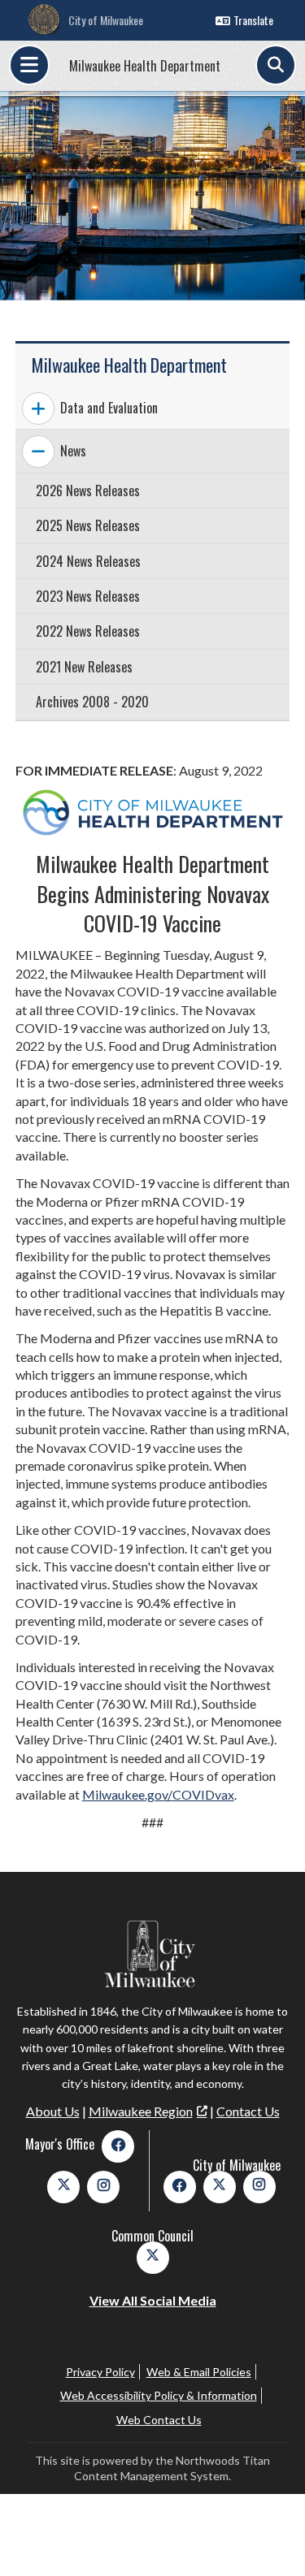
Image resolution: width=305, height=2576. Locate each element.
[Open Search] (276, 65)
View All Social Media (153, 2300)
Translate (253, 20)
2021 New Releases (84, 667)
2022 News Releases (88, 631)
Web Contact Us (159, 2420)
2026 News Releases (88, 491)
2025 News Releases (88, 525)
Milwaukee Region (141, 2111)
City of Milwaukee (106, 20)
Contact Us (248, 2111)
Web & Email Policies (199, 2372)
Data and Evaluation (109, 408)
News (73, 451)
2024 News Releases (88, 561)
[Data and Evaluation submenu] (38, 408)
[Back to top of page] (271, 2538)
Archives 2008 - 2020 (92, 702)
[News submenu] (38, 452)
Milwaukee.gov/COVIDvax (158, 1794)
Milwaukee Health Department (145, 66)
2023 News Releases (88, 596)
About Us (53, 2111)
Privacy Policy (100, 2372)
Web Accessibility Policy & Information (159, 2395)
